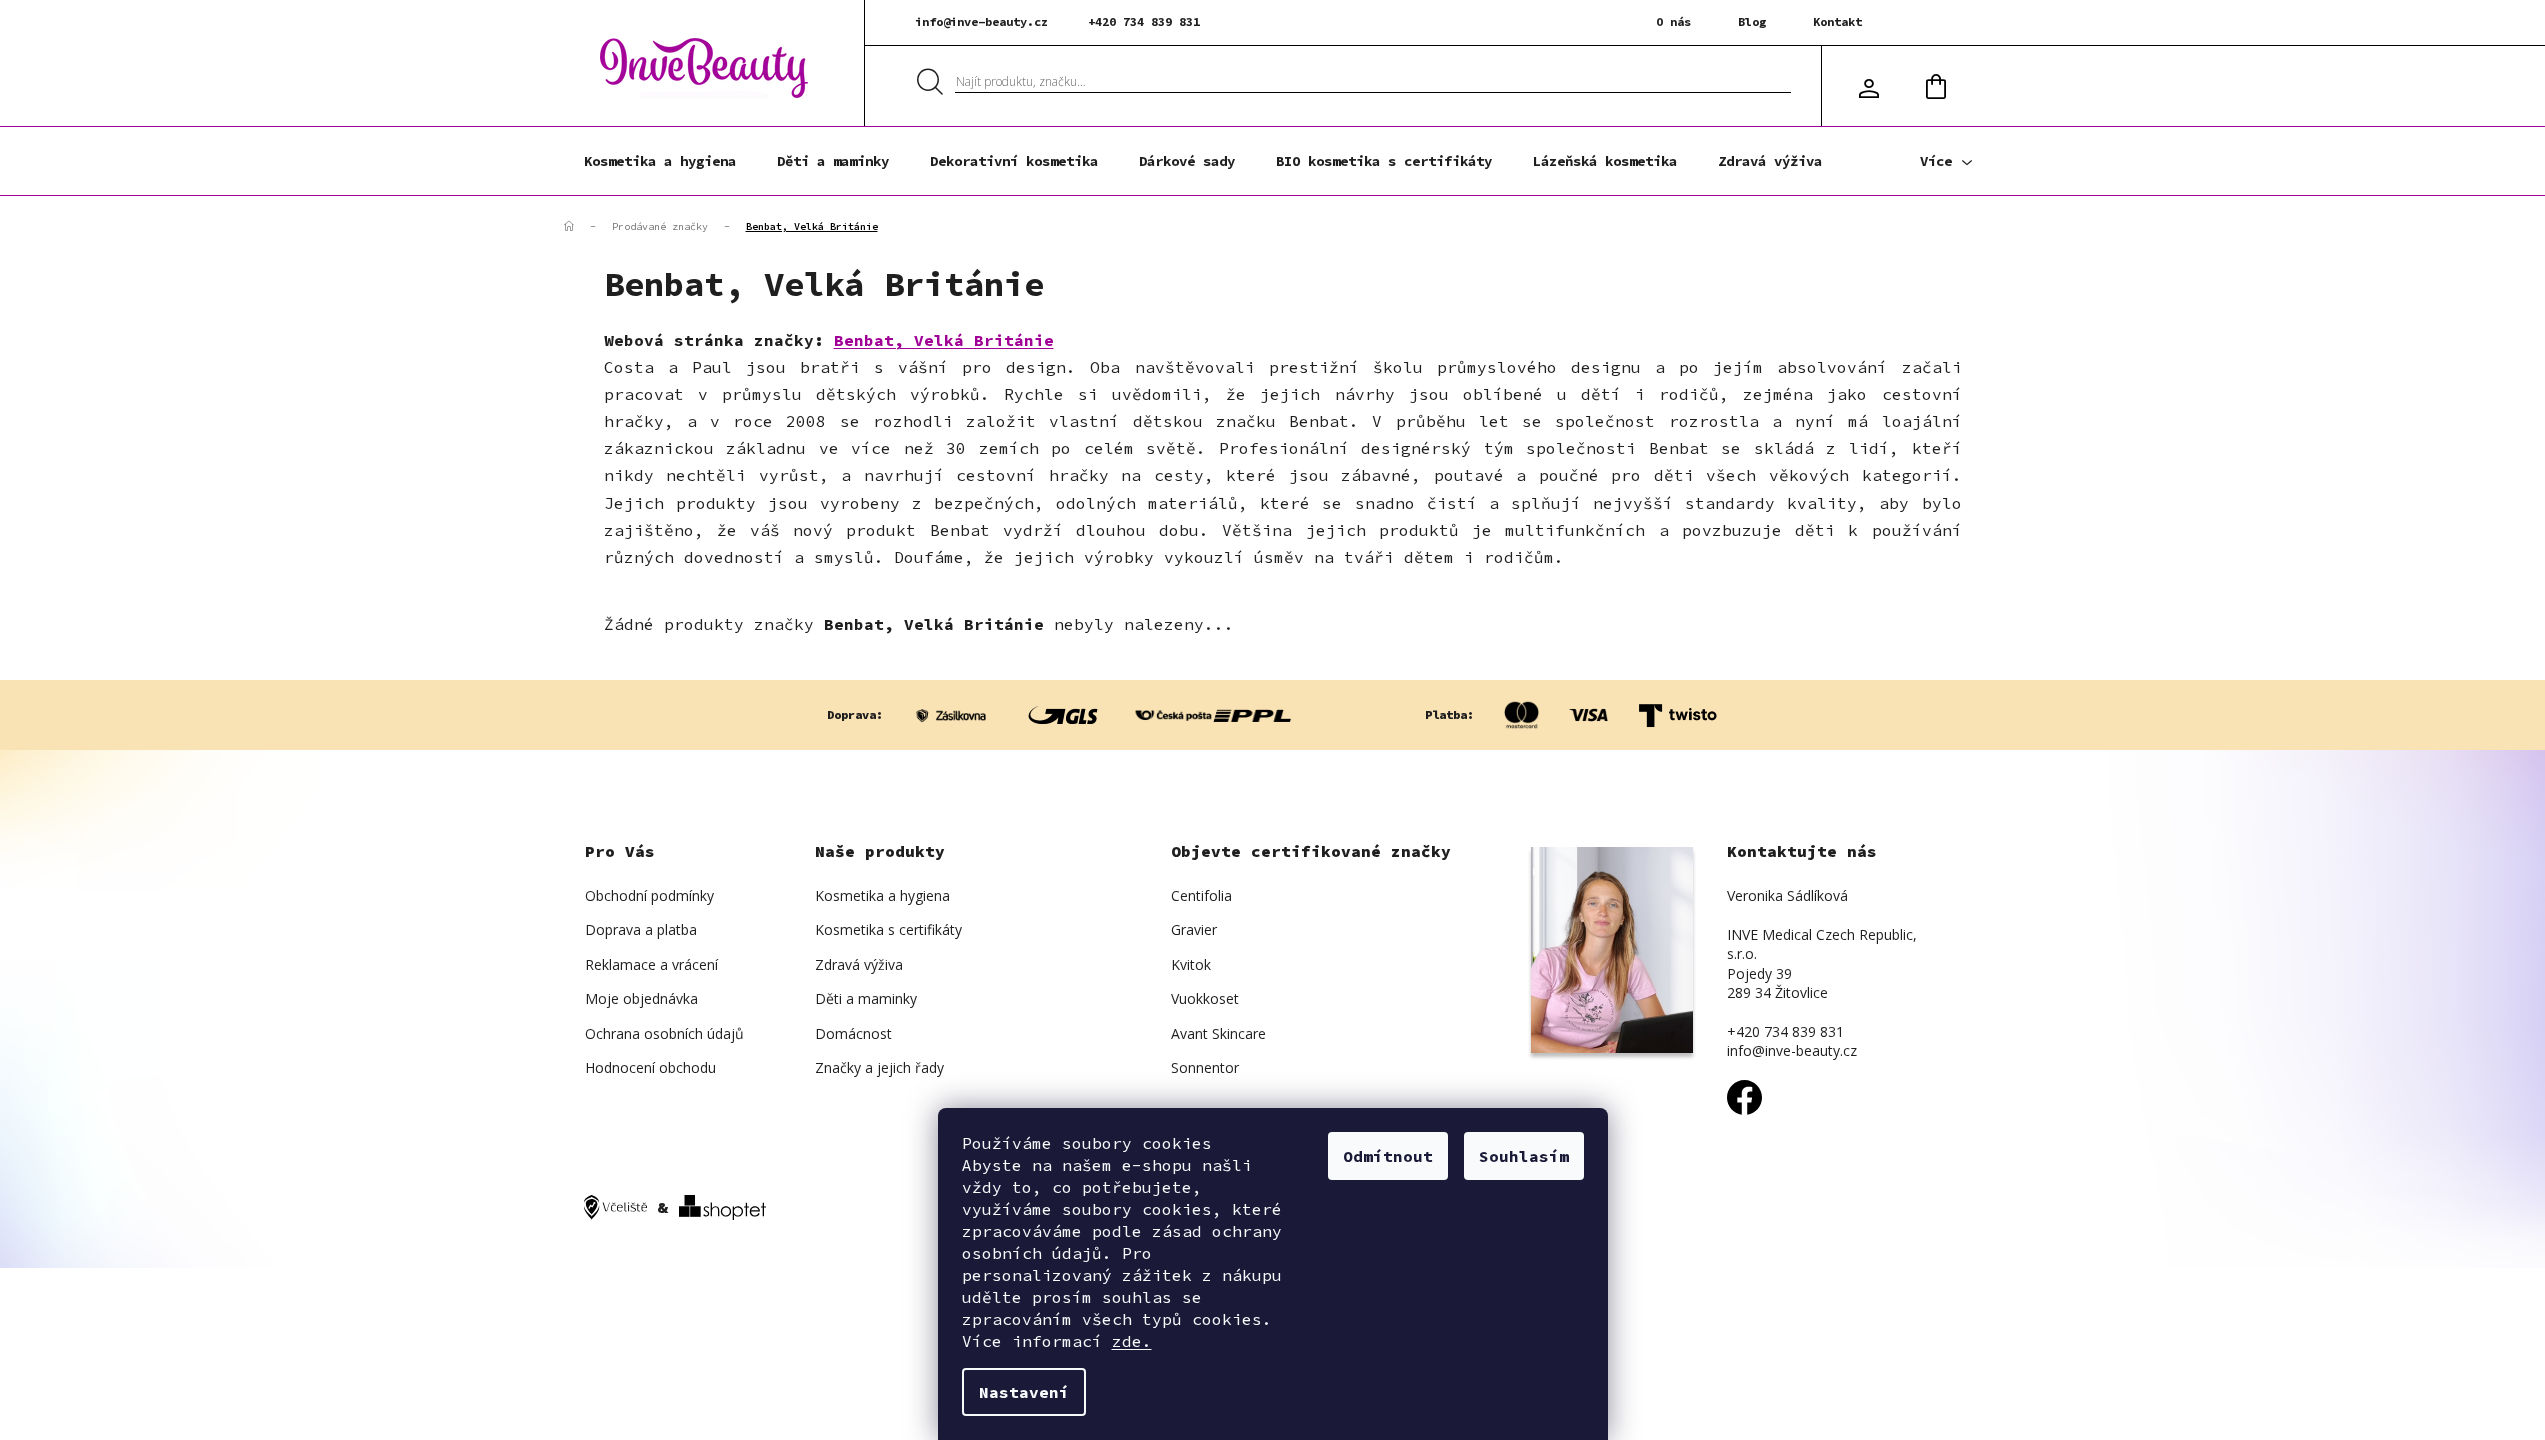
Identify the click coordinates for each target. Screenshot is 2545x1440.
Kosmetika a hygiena (882, 895)
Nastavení (1024, 1392)
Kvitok (1191, 964)
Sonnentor (1205, 1067)
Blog (1752, 21)
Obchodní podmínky (649, 895)
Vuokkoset (1205, 998)
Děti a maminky (866, 998)
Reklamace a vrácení (651, 964)
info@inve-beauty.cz (981, 21)
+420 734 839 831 (1144, 21)
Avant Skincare (1218, 1033)
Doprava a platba (641, 929)
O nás (1673, 21)
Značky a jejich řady (879, 1067)
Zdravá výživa (859, 964)
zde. (1132, 1341)
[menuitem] (660, 161)
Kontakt (1837, 21)
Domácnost (853, 1033)
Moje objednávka (641, 998)
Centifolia (1201, 895)
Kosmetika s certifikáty (888, 929)
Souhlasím (1524, 1156)
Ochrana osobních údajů (664, 1033)
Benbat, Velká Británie (944, 340)
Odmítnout (1388, 1156)
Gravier (1194, 929)
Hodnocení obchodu (650, 1067)
